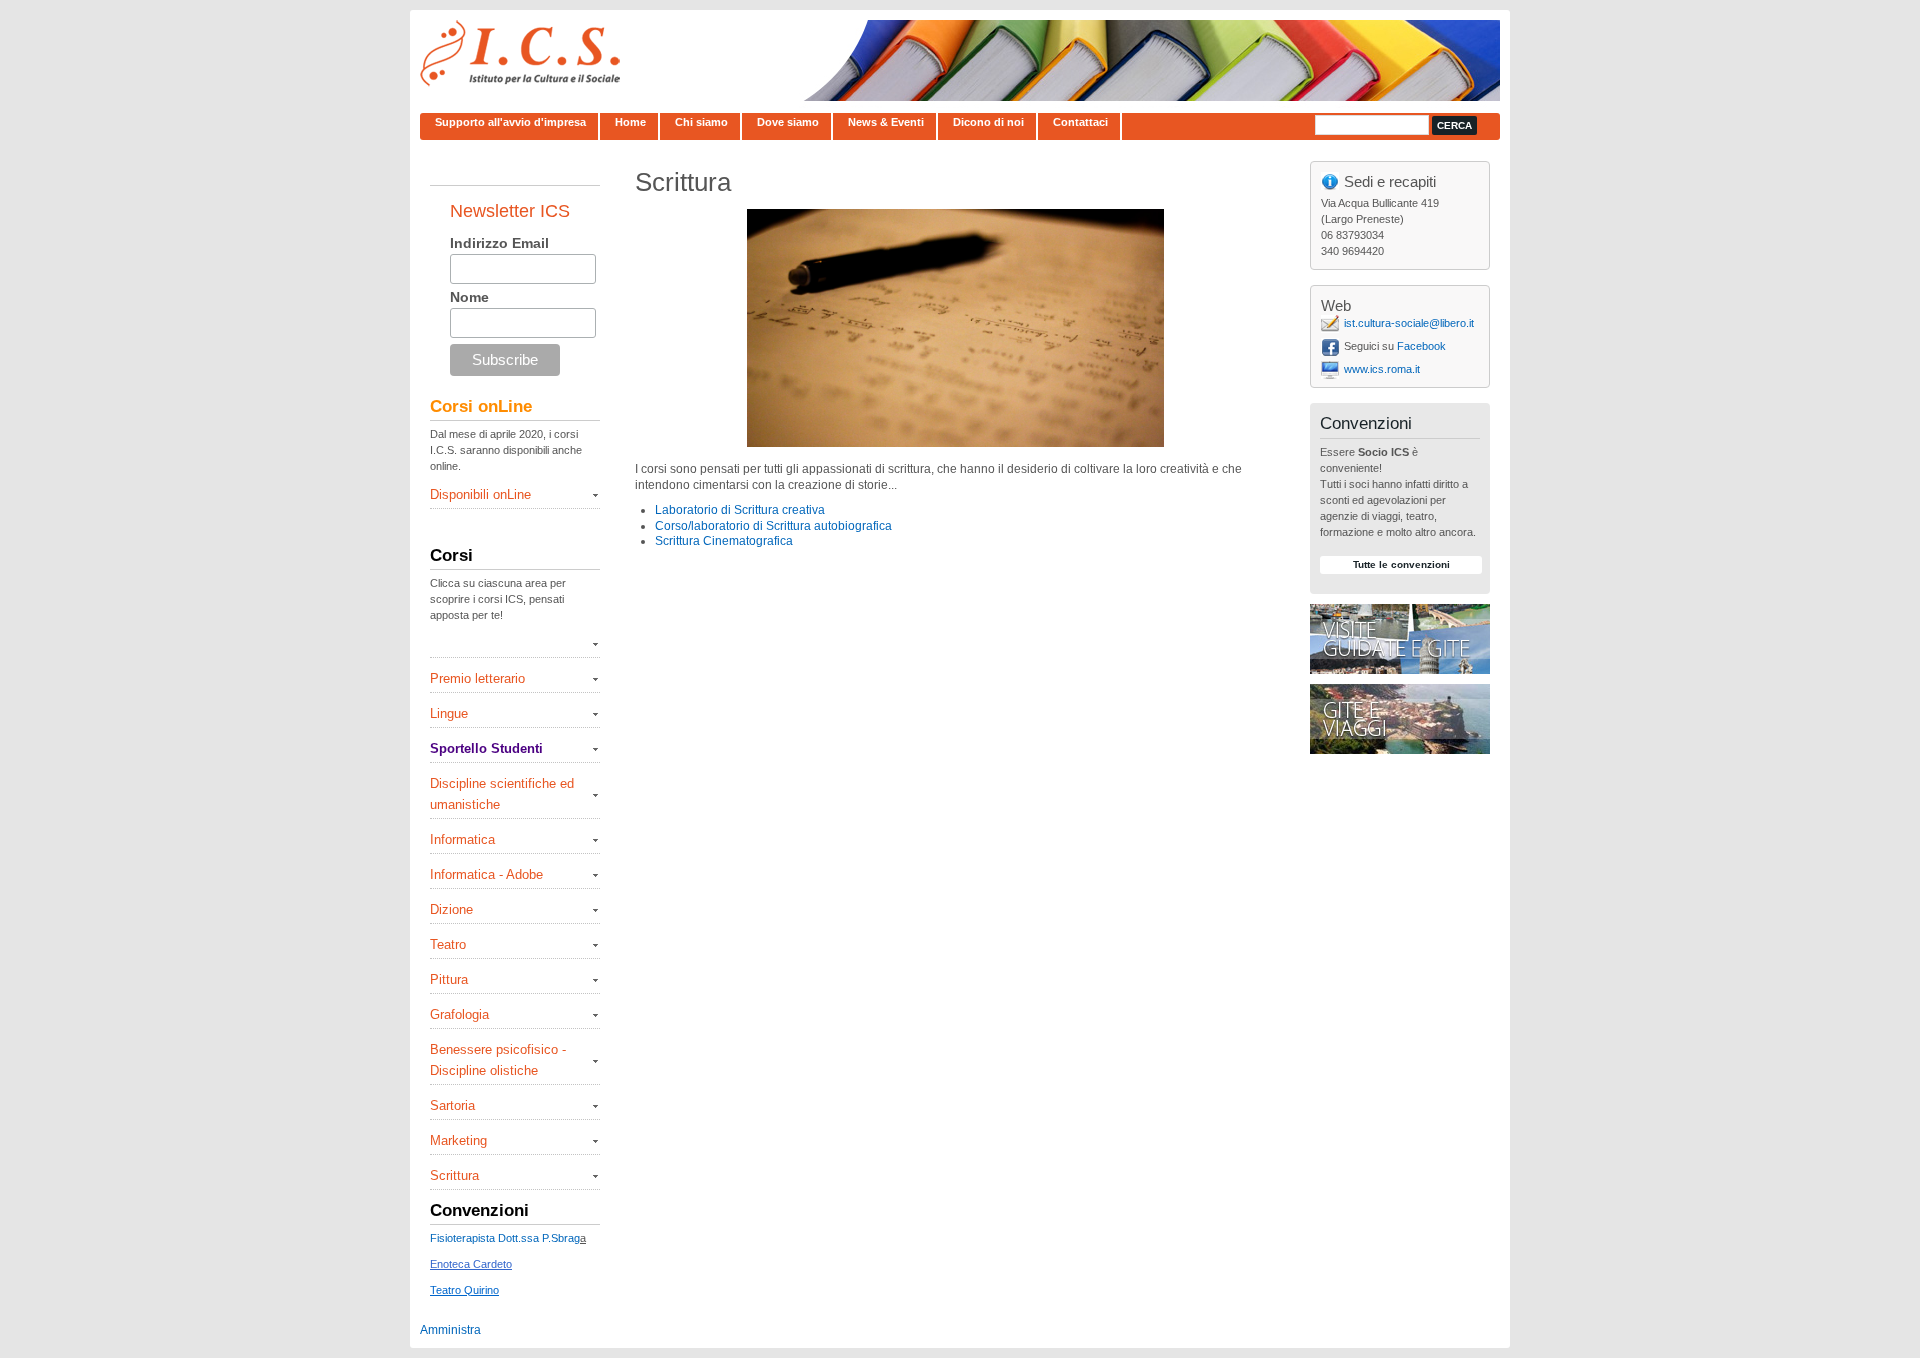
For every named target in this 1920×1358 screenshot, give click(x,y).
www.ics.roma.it (1382, 369)
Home (630, 122)
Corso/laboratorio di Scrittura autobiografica (773, 526)
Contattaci (1080, 122)
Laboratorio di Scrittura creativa (740, 510)
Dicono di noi (988, 122)
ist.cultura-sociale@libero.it (1409, 323)
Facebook (1421, 346)
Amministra (450, 1330)
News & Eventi (886, 122)
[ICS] (520, 84)
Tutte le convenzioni (1401, 564)
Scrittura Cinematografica (724, 541)
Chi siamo (701, 122)
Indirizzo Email (499, 243)
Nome (469, 297)
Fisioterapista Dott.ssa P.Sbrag (505, 1238)
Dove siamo (788, 122)
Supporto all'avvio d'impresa (510, 122)
